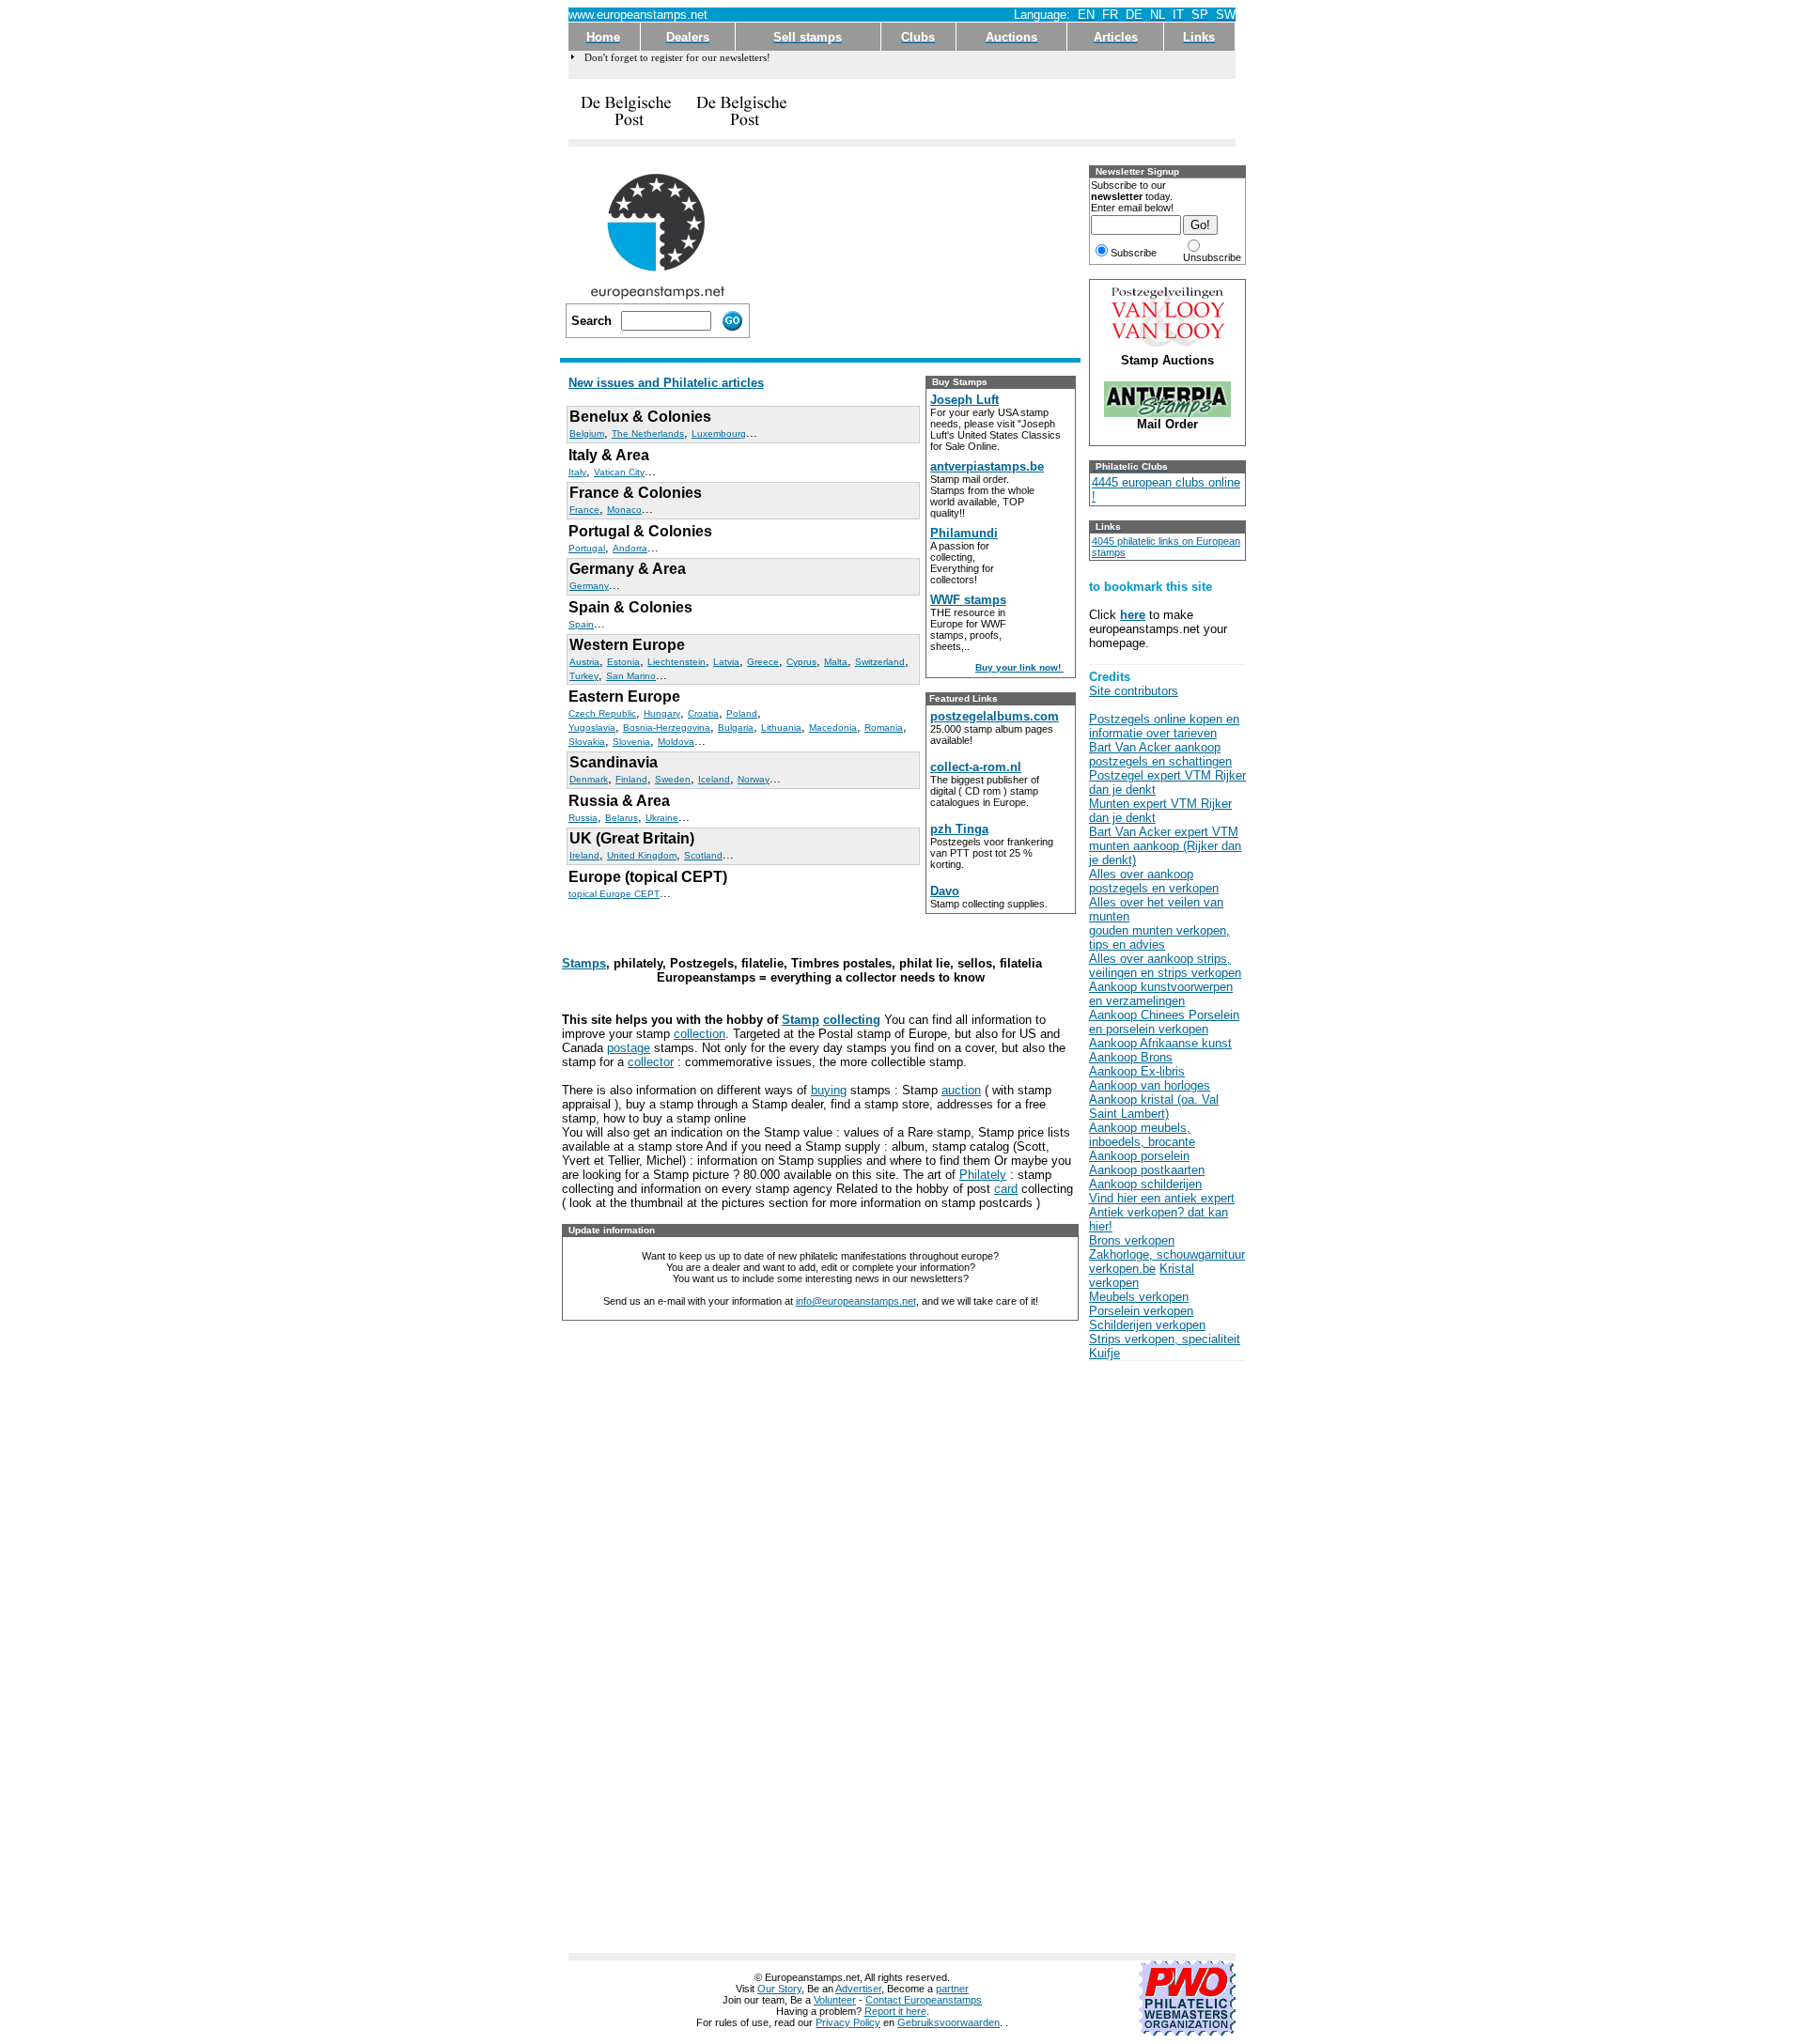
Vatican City (619, 472)
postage (629, 1048)
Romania (884, 728)
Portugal (587, 548)
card (1006, 1189)
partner (952, 1989)
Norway (754, 779)
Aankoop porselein (1139, 1156)
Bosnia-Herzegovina (667, 728)
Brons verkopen (1132, 1240)
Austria (584, 662)
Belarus (622, 818)
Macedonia (833, 728)
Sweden (673, 779)
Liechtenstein (676, 662)
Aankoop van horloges (1150, 1085)
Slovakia (587, 742)
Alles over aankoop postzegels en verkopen (1154, 881)
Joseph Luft (964, 400)
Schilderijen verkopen (1147, 1325)
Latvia (726, 662)
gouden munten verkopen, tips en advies (1159, 937)
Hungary (662, 713)
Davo (945, 891)
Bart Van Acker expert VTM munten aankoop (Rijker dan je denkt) (1165, 846)
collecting (852, 1020)
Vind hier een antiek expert (1162, 1198)
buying (829, 1090)
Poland (742, 713)
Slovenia (631, 742)
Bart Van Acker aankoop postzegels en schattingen (1160, 754)
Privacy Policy (848, 2022)
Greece (763, 662)
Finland (631, 779)
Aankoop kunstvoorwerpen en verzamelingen (1161, 994)
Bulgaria (736, 728)
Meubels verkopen (1139, 1297)
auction (961, 1090)
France (584, 510)
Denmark (589, 779)
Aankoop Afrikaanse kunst (1160, 1043)
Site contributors (1134, 691)
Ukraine (662, 818)
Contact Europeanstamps (924, 2000)
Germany (589, 586)
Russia (583, 818)
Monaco (624, 510)
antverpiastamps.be (987, 466)
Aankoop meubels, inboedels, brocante (1142, 1135)
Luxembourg (719, 434)
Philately (983, 1175)
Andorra (630, 548)
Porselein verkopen (1141, 1311)
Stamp (801, 1020)
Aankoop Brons (1131, 1057)
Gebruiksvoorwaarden (949, 2022)
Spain (581, 624)
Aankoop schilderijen (1145, 1184)
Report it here (895, 2011)
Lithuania (781, 728)
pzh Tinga (959, 829)
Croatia (703, 713)
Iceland (714, 779)
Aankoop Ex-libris (1137, 1071)
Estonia (623, 662)
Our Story (779, 1989)
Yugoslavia (592, 728)
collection (700, 1034)
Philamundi (964, 533)
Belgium (587, 434)
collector (651, 1062)
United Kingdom (642, 855)
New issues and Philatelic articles (666, 383)
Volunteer (835, 2000)
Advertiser (858, 1989)
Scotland (703, 855)
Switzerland (880, 662)
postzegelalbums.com (995, 716)
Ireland (584, 855)
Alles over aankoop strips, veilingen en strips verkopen (1165, 966)
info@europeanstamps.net (856, 1301)
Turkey (584, 676)
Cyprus (801, 662)
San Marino (631, 676)
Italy (577, 472)
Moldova (676, 742)
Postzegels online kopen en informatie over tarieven (1164, 726)
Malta (836, 662)
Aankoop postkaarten (1147, 1170)
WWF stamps (968, 600)
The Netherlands (648, 434)
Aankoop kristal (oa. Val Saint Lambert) (1154, 1107)
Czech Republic (602, 713)
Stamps (584, 963)
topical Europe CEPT (614, 894)
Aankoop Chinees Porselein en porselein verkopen (1164, 1022)
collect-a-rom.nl (976, 767)
